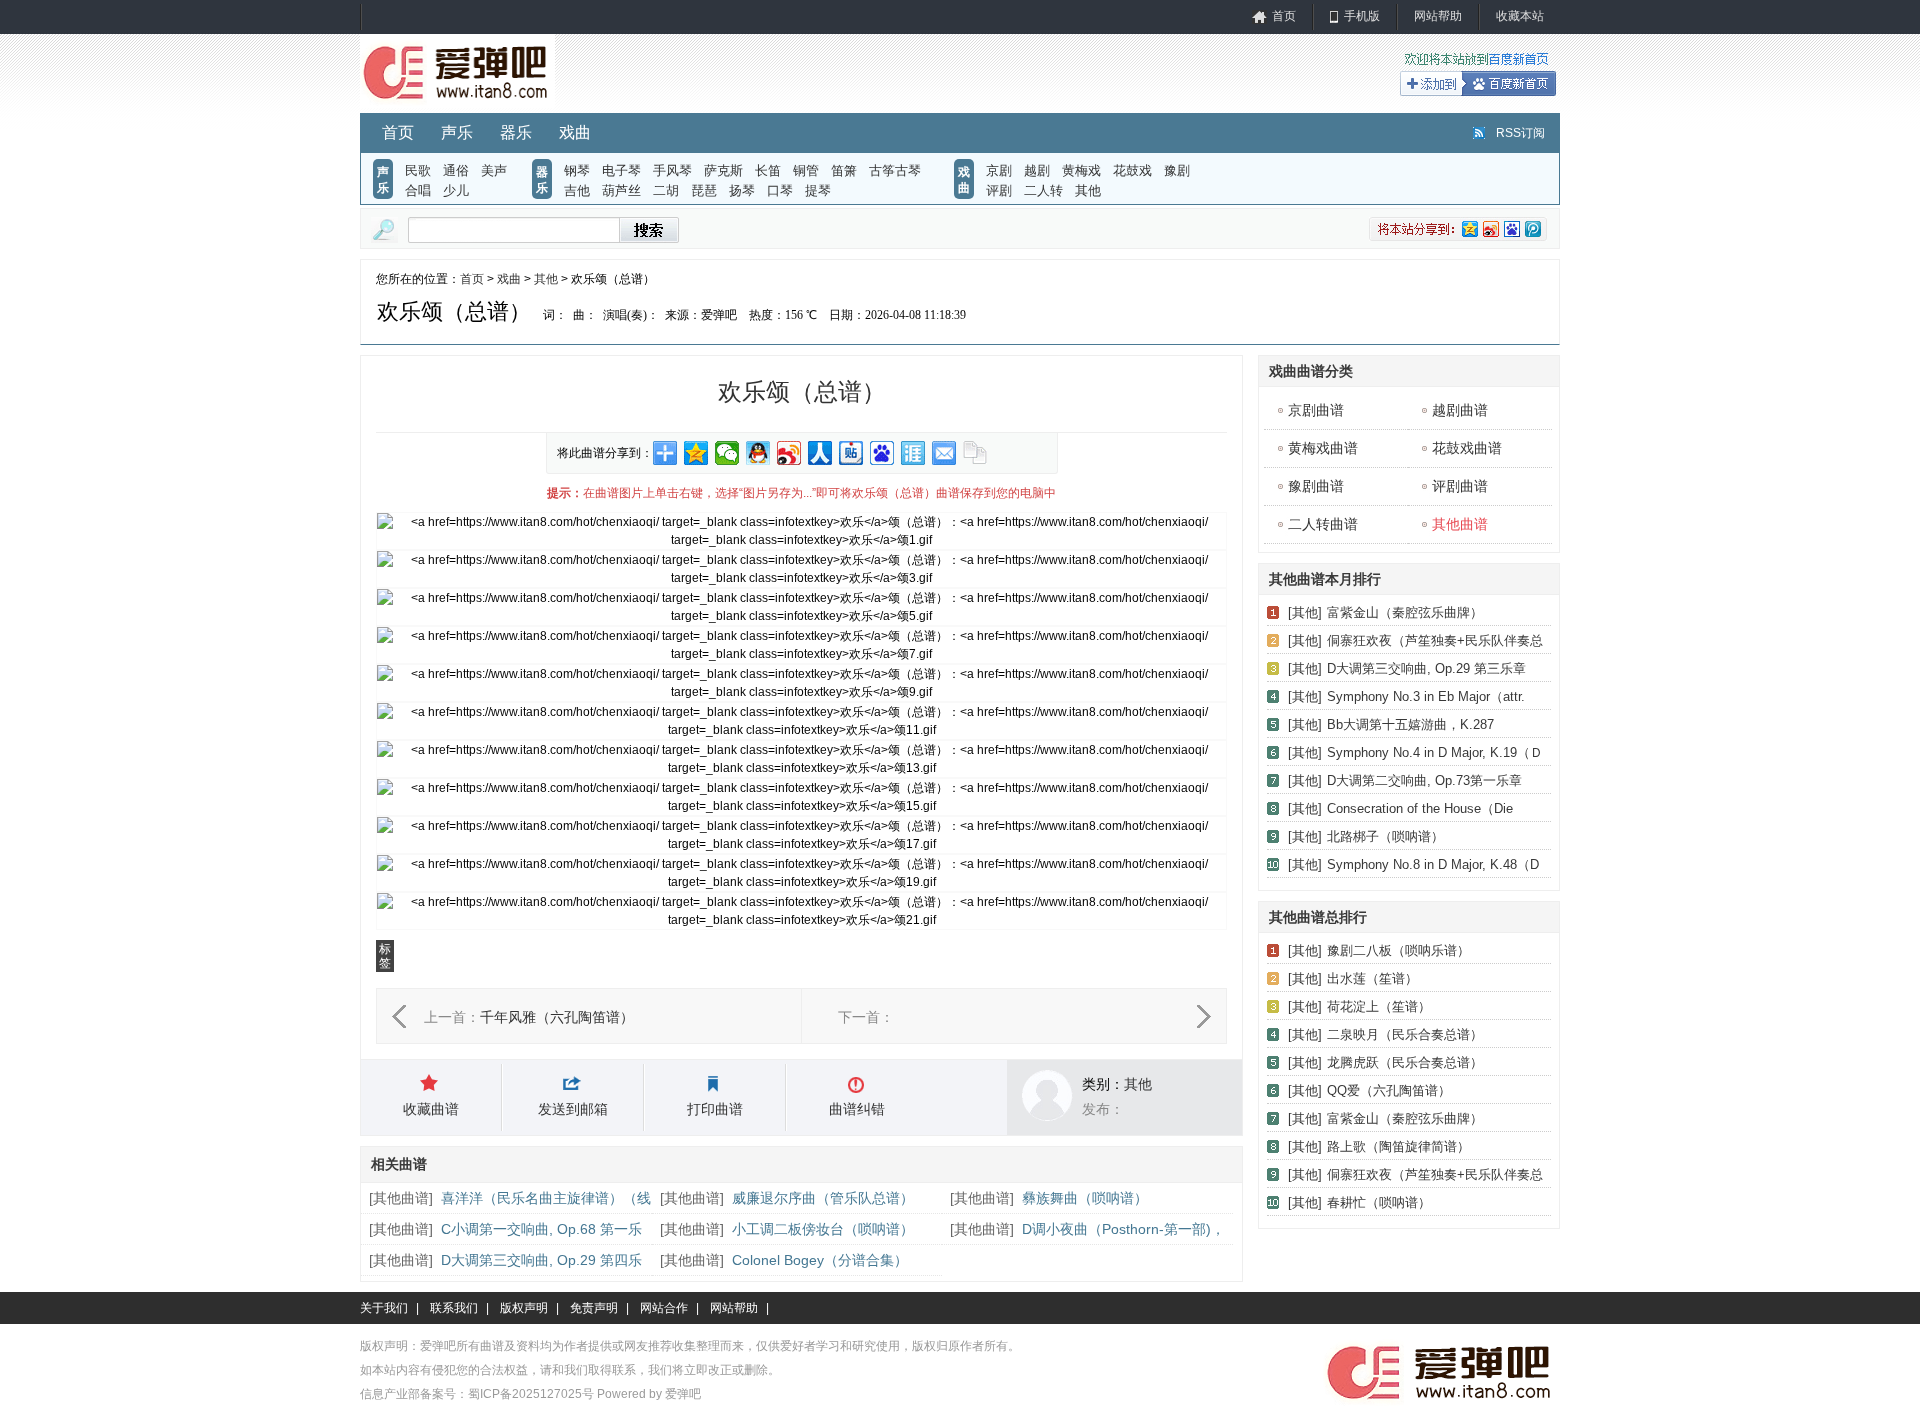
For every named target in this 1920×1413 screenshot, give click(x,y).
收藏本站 (1520, 16)
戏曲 (575, 132)
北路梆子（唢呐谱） (1385, 836)
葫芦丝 (621, 190)
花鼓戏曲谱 (1467, 448)
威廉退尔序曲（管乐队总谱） (823, 1198)
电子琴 (621, 170)
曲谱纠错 (857, 1109)
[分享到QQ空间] (696, 453)
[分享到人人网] (820, 453)
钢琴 (577, 170)
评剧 (999, 190)
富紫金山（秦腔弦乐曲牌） (1405, 612)
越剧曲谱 (1460, 410)
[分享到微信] (727, 453)
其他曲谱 (401, 1198)
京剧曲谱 (1316, 410)
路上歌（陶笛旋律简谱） (1398, 1146)
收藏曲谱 (431, 1109)
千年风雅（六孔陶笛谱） (557, 1017)
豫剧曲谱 (1316, 486)
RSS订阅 (1520, 133)
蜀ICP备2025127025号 (531, 1394)
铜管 (806, 170)
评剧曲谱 (1460, 486)
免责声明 (594, 1308)
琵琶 (704, 190)
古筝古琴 (895, 170)
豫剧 (1177, 170)
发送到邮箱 (573, 1109)
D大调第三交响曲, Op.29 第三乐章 (1426, 668)
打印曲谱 (715, 1109)
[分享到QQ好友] (758, 453)
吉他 (577, 190)
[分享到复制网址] (975, 453)
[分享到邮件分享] (944, 453)
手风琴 (672, 170)
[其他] (1305, 612)
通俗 (456, 170)
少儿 (456, 190)
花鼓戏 (1132, 170)
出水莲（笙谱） (1372, 978)
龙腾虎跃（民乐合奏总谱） (1405, 1062)
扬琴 (742, 190)
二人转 (1043, 190)
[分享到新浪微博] (789, 453)
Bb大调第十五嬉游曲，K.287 (1410, 724)
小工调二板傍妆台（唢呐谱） (823, 1229)
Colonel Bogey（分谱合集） (820, 1260)
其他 (1088, 190)
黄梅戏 (1081, 170)
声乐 (457, 132)
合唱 (418, 190)
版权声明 (524, 1308)
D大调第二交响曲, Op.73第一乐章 (1424, 780)
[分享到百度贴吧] (851, 453)
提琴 (818, 190)
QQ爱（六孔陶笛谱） (1389, 1090)
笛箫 (844, 170)
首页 (1284, 16)
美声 (494, 170)
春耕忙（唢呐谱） (1379, 1202)
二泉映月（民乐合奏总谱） (1405, 1034)
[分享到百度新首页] (882, 453)
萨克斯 (723, 170)
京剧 (999, 170)
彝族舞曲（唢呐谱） (1085, 1198)
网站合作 (664, 1308)
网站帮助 (1438, 16)
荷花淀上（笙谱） (1379, 1006)
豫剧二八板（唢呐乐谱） (1398, 950)
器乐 (516, 132)
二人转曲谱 (1323, 524)
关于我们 (384, 1308)
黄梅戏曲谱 (1323, 448)
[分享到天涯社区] (913, 453)
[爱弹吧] (457, 104)
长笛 (768, 170)
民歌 (418, 170)
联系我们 (454, 1308)
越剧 (1037, 170)
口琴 (780, 190)
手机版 (1362, 16)
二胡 (666, 190)
